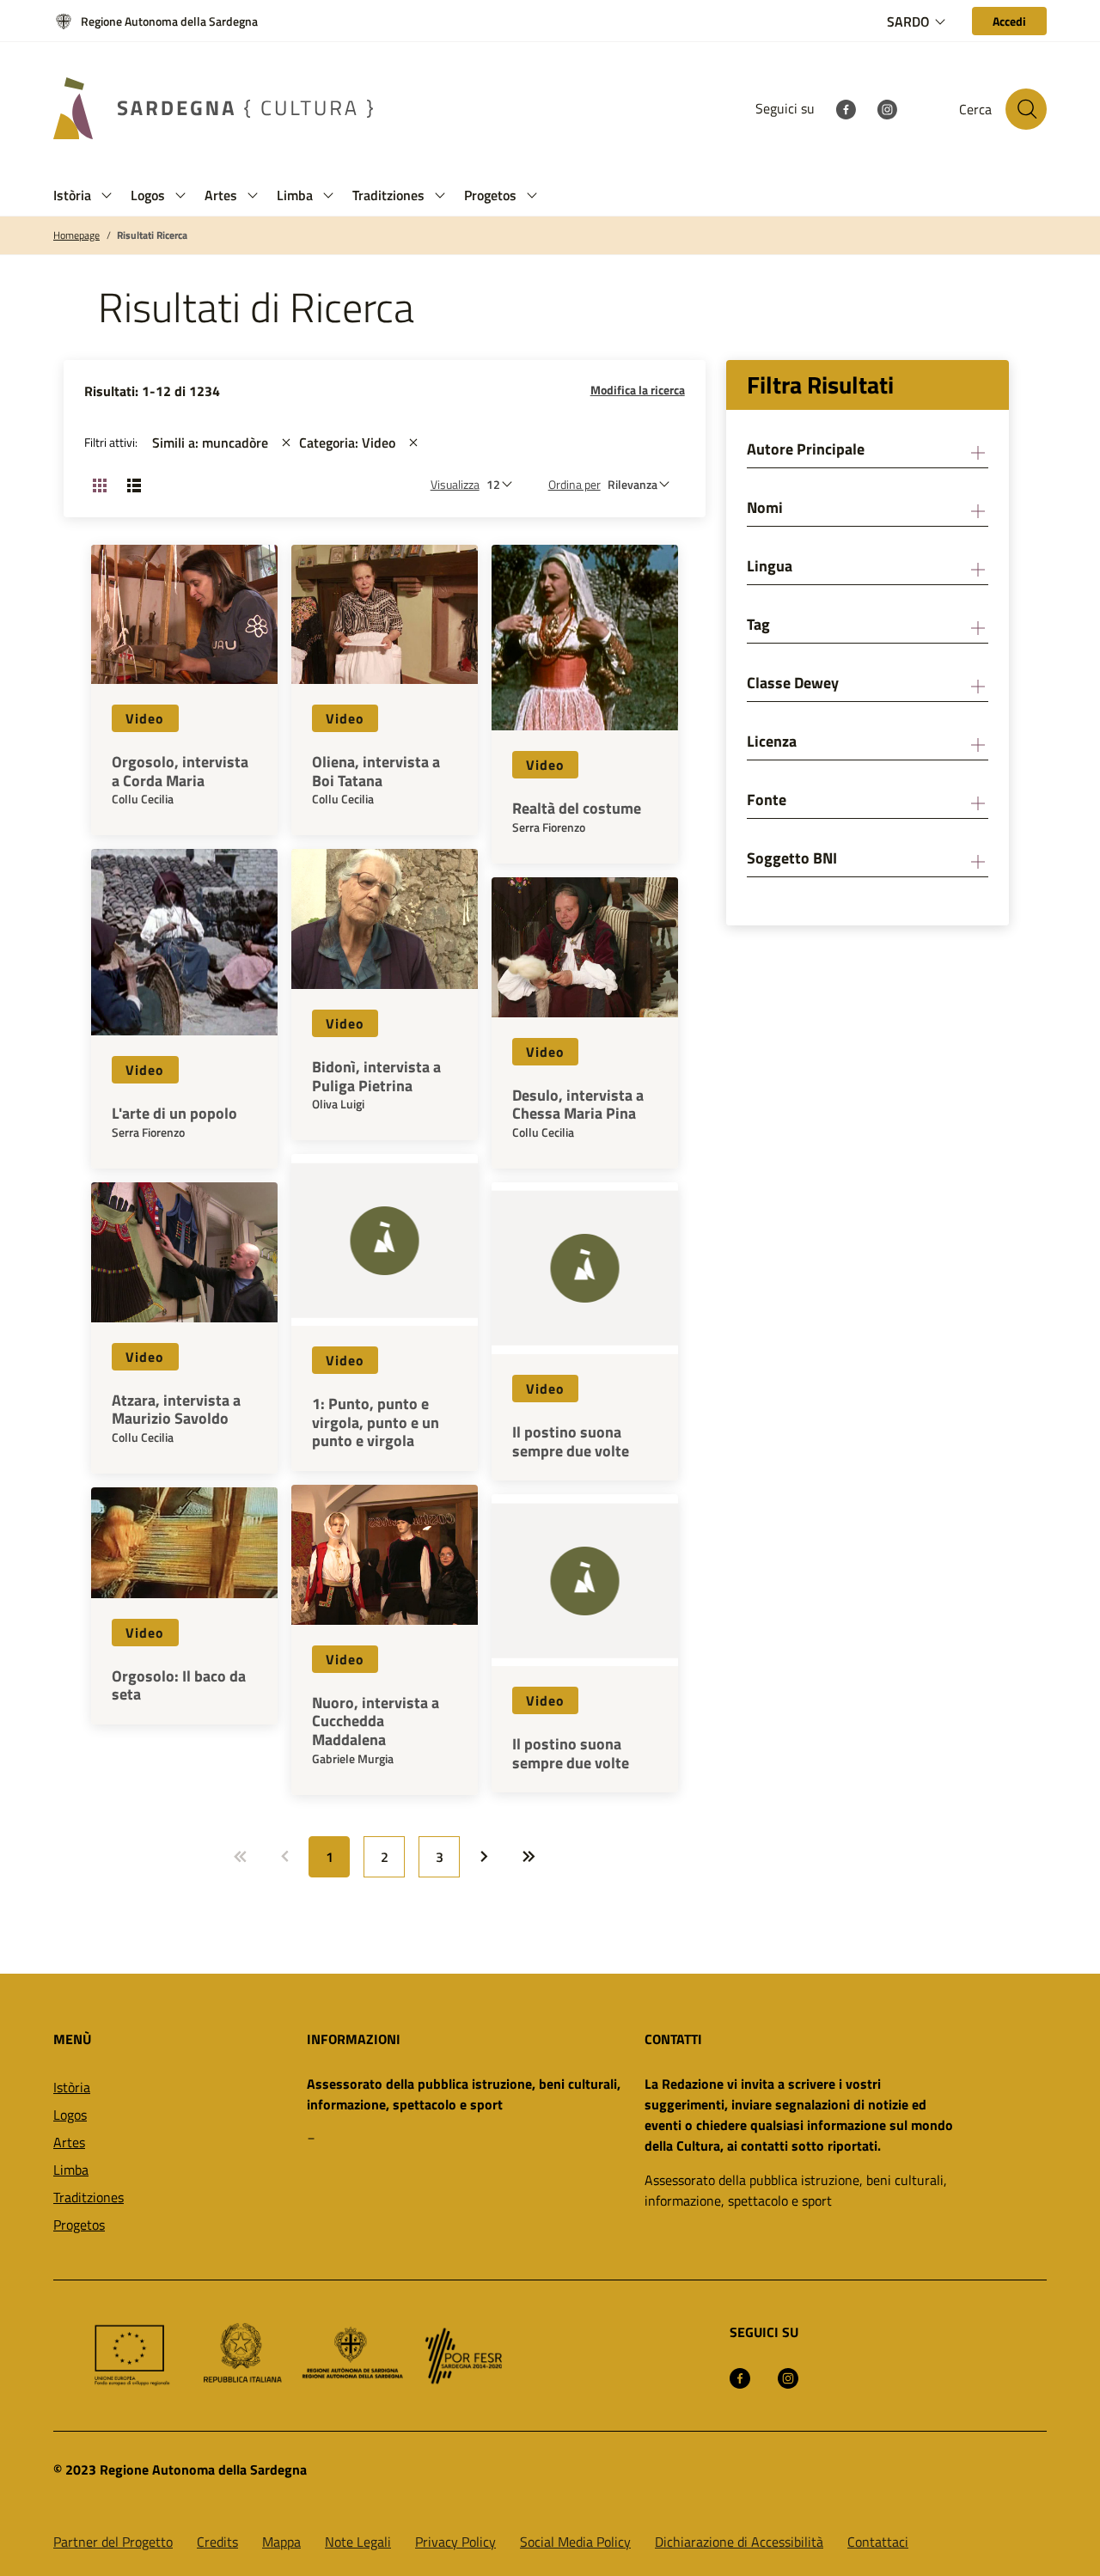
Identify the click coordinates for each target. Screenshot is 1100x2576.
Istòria (72, 2087)
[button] (107, 195)
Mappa (281, 2542)
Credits (217, 2542)
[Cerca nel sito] (1026, 109)
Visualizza (455, 484)
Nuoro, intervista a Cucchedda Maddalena (376, 1721)
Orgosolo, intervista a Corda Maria (180, 771)
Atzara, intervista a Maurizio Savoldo (176, 1410)
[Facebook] (846, 108)
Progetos (79, 2225)
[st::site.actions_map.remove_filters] (286, 443)
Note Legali (358, 2542)
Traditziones (89, 2197)
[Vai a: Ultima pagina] (529, 1857)
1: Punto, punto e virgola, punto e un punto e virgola (376, 1422)
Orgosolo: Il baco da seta (179, 1685)
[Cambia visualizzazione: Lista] (134, 485)
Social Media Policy (575, 2542)
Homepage (76, 235)
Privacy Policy (455, 2542)
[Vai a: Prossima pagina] (484, 1857)
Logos (70, 2115)
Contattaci (878, 2542)
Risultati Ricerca (152, 235)
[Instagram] (887, 108)
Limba (71, 2170)
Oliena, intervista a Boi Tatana (376, 771)
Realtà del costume (577, 809)
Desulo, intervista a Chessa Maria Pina (578, 1105)
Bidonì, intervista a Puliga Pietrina (376, 1076)
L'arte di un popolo (174, 1114)
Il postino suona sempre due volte (571, 1441)
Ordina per (574, 484)
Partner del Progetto (113, 2542)
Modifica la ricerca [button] (638, 390)
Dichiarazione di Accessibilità (739, 2542)
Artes (69, 2142)
